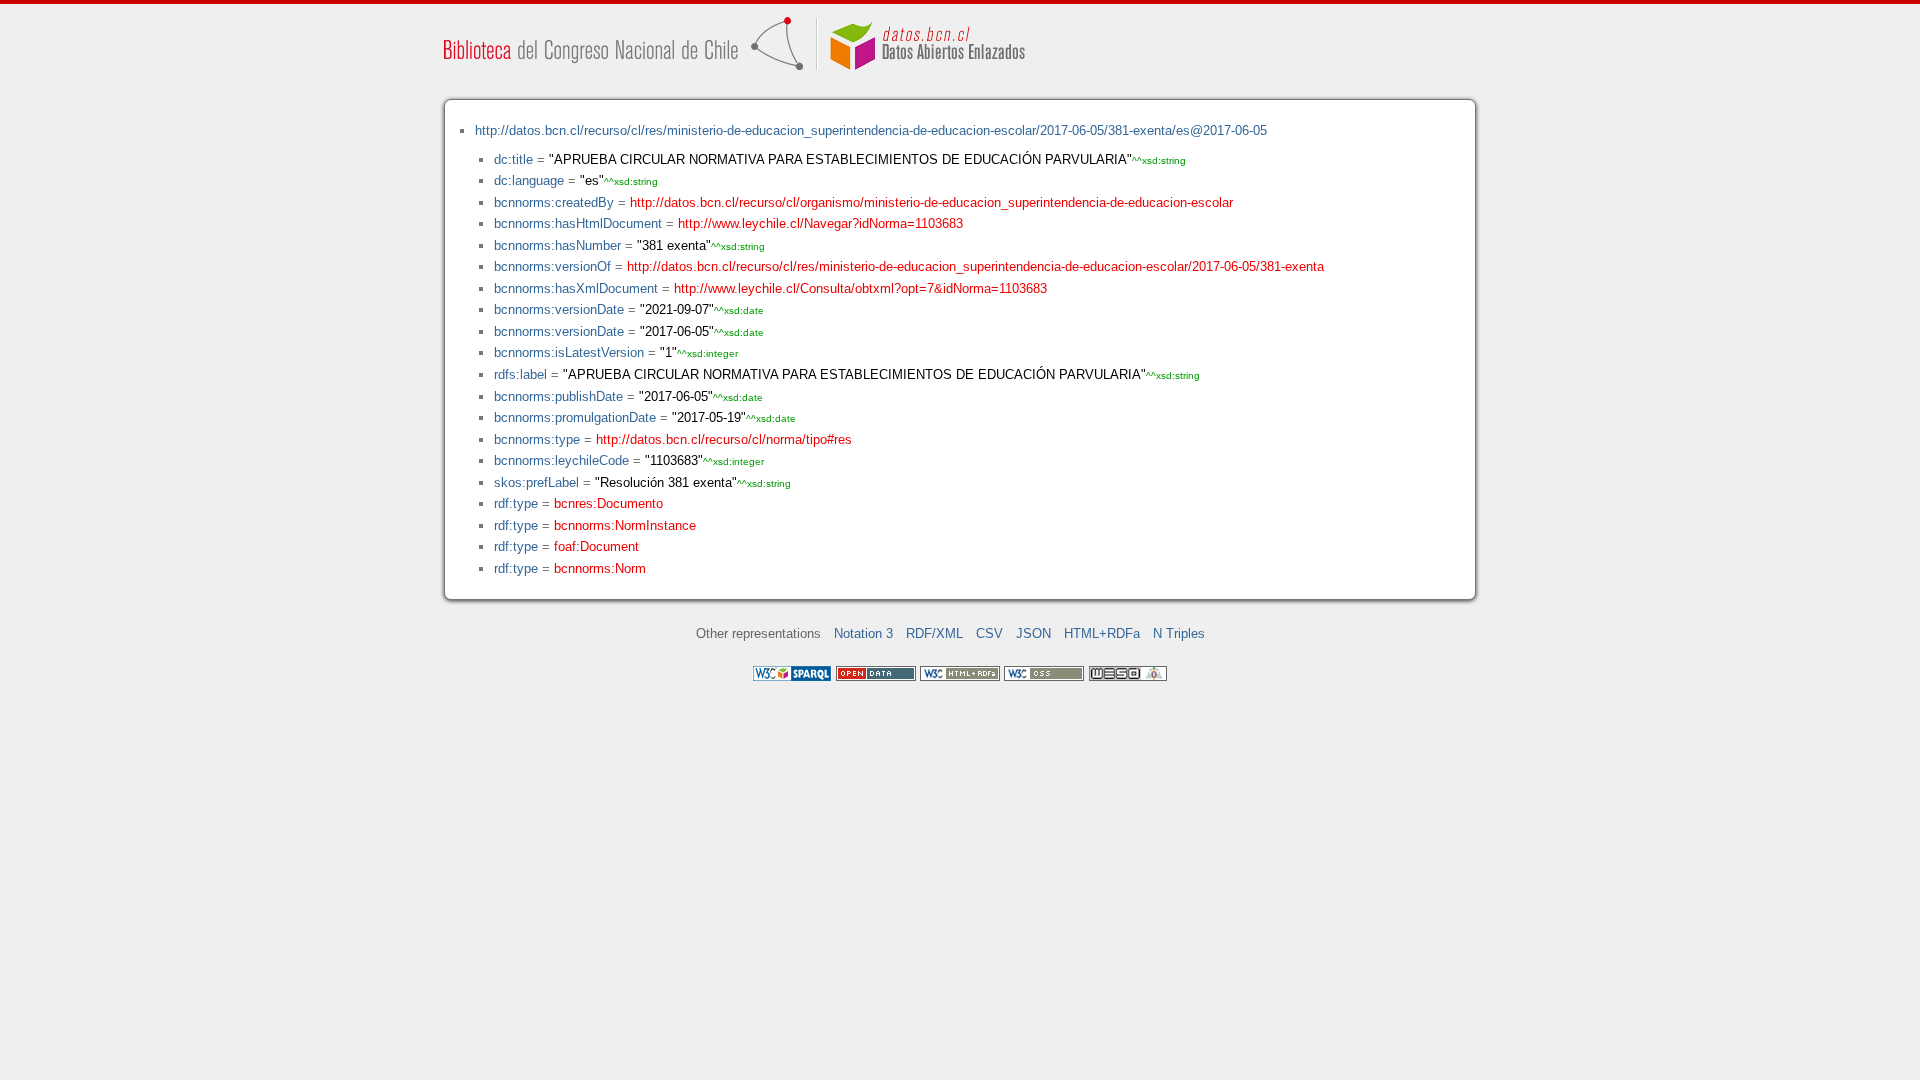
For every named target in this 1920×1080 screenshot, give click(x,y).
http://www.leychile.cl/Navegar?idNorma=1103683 (820, 223)
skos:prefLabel (536, 482)
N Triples (1179, 633)
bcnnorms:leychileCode (561, 460)
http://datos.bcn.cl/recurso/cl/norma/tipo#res (724, 439)
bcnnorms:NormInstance (625, 525)
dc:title (513, 159)
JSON (1033, 633)
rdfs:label (520, 374)
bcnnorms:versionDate (559, 309)
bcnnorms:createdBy (554, 202)
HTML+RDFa (1102, 633)
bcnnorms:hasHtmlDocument (578, 223)
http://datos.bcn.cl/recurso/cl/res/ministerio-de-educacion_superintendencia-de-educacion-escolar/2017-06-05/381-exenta (975, 266)
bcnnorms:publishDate (558, 396)
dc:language (529, 180)
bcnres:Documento (608, 503)
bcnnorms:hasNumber (557, 245)
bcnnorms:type (537, 439)
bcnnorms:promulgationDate (575, 417)
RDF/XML (934, 633)
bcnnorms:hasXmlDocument (576, 288)
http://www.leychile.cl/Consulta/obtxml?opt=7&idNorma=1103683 (860, 288)
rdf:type (516, 503)
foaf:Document (596, 546)
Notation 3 (863, 633)
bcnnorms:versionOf (552, 266)
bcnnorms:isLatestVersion (569, 352)
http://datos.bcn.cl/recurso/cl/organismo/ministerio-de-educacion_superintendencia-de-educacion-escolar (931, 202)
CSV (989, 633)
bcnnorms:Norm (600, 568)
